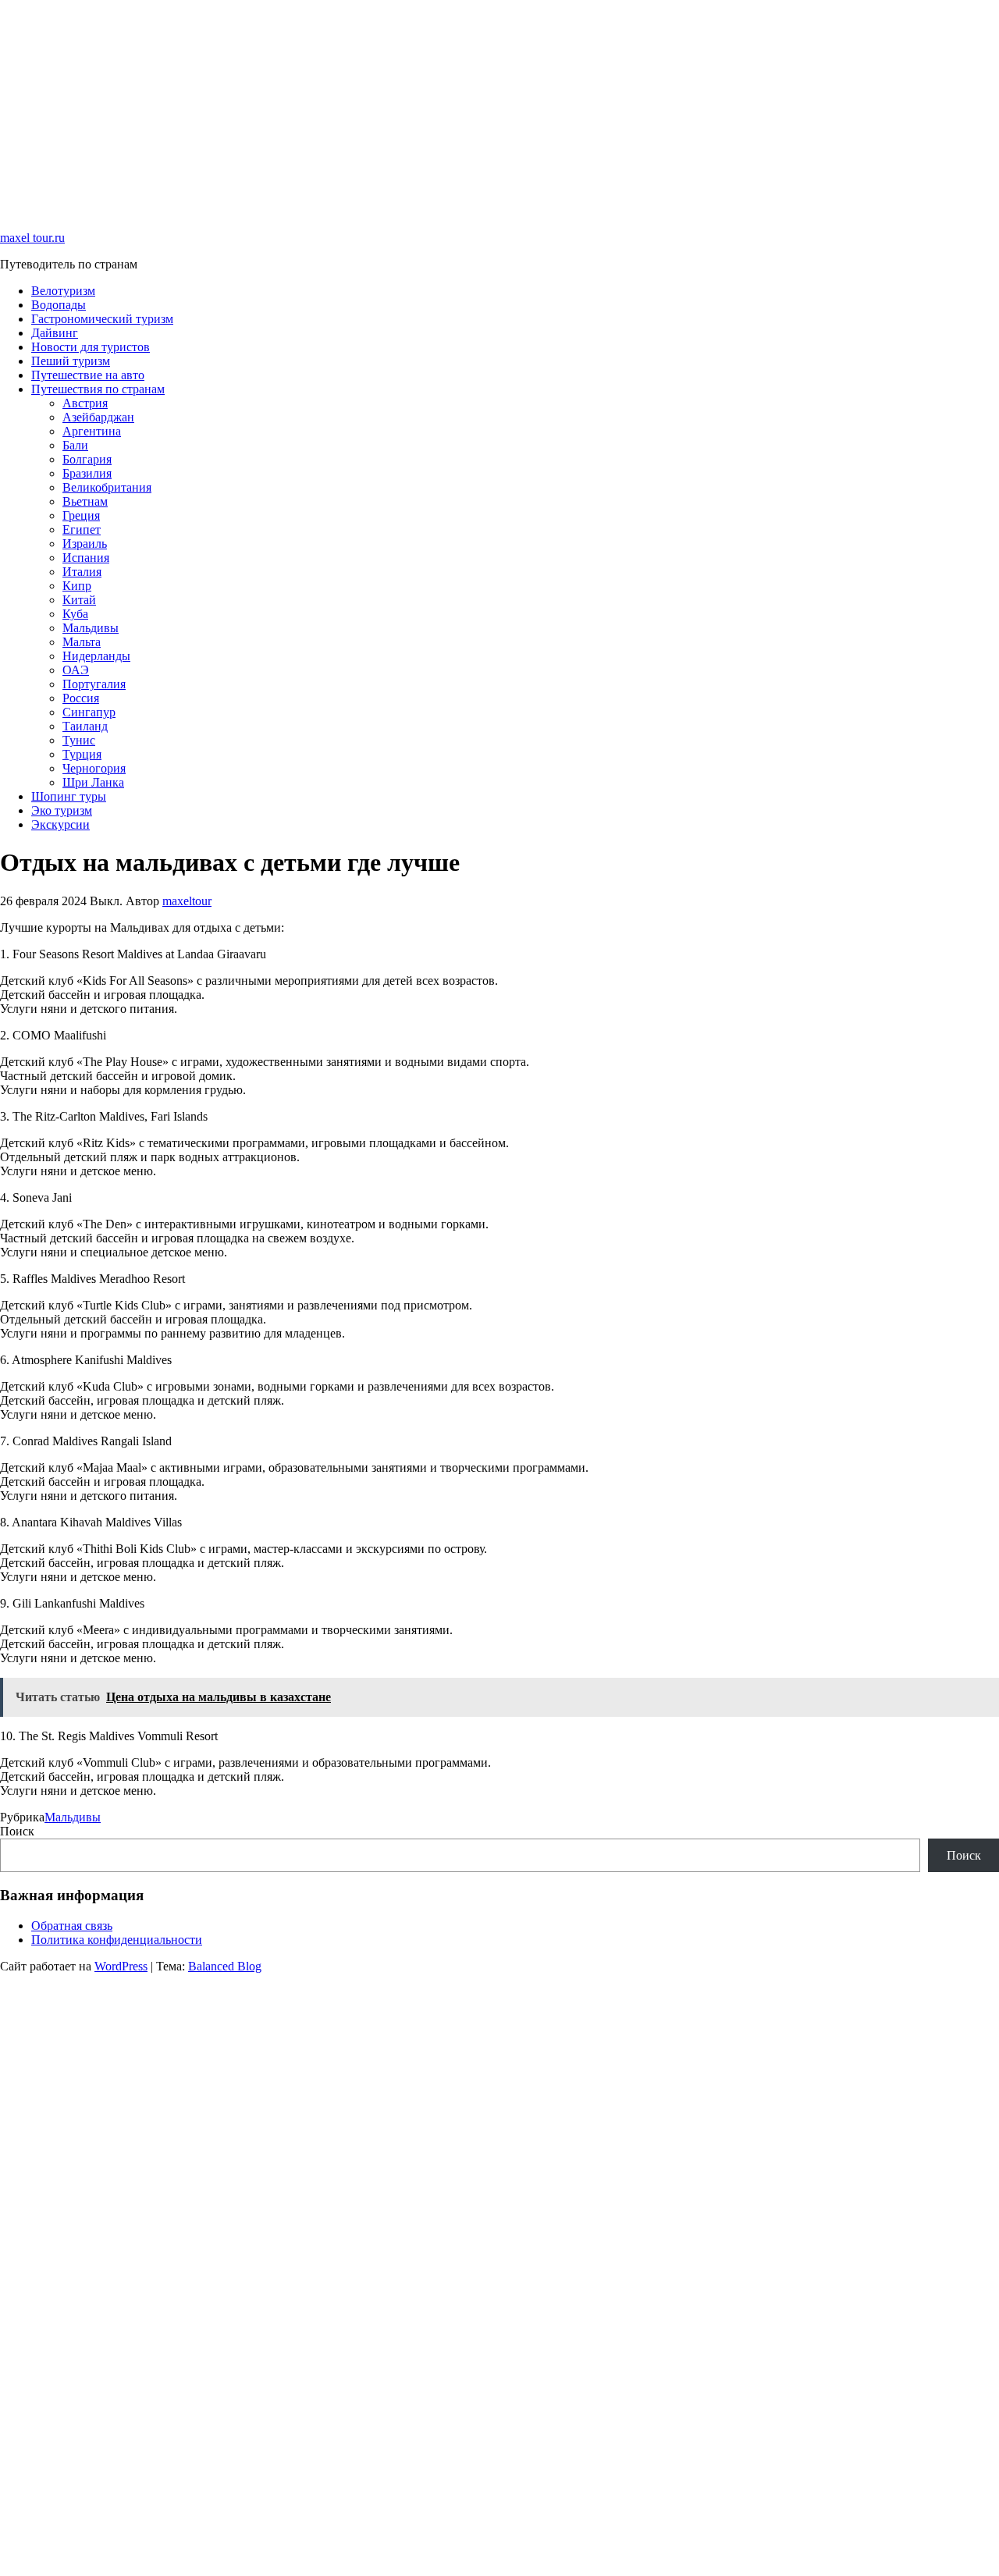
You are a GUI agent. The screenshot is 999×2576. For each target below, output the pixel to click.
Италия (82, 572)
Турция (82, 754)
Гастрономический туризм (102, 319)
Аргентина (92, 431)
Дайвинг (55, 333)
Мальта (82, 642)
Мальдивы (91, 628)
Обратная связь (72, 1926)
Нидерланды (96, 656)
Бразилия (87, 473)
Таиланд (85, 726)
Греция (81, 515)
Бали (75, 445)
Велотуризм (63, 291)
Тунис (79, 740)
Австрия (85, 403)
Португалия (94, 684)
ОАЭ (76, 670)
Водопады (59, 305)
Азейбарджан (98, 417)
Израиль (85, 544)
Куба (75, 614)
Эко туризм (62, 810)
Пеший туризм (71, 361)
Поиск (17, 1831)
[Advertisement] (468, 109)
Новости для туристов (91, 347)
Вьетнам (85, 501)
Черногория (94, 768)
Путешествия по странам (98, 389)
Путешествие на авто (88, 375)
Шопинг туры (69, 796)
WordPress (121, 1966)
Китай (79, 600)
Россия (81, 698)
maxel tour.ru (32, 238)
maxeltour (187, 901)
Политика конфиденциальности (117, 1940)
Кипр (77, 586)
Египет (82, 529)
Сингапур (89, 712)
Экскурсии (60, 824)
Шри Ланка (93, 782)
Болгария (87, 459)
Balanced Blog (225, 1966)
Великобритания (107, 487)
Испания (86, 558)
